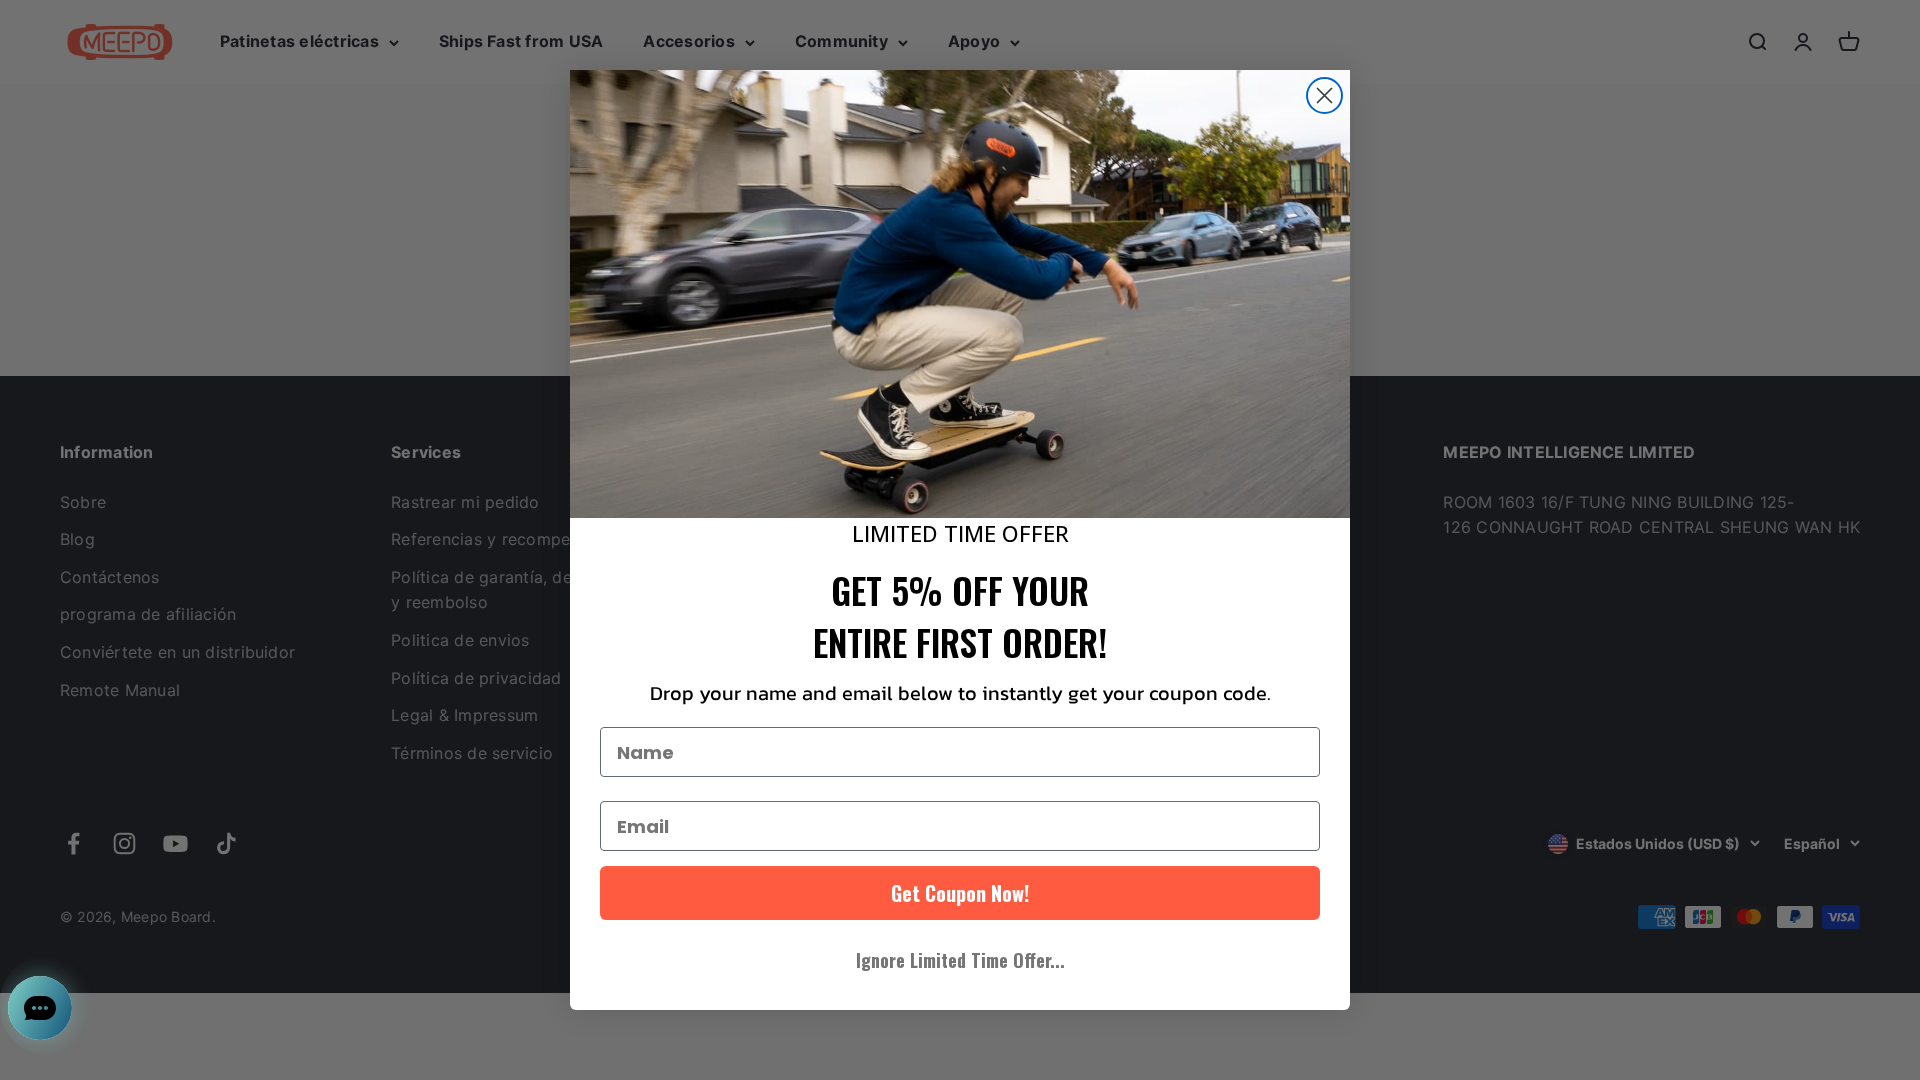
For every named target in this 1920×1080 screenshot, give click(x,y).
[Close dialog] (1324, 95)
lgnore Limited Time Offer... (960, 960)
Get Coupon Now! (960, 893)
